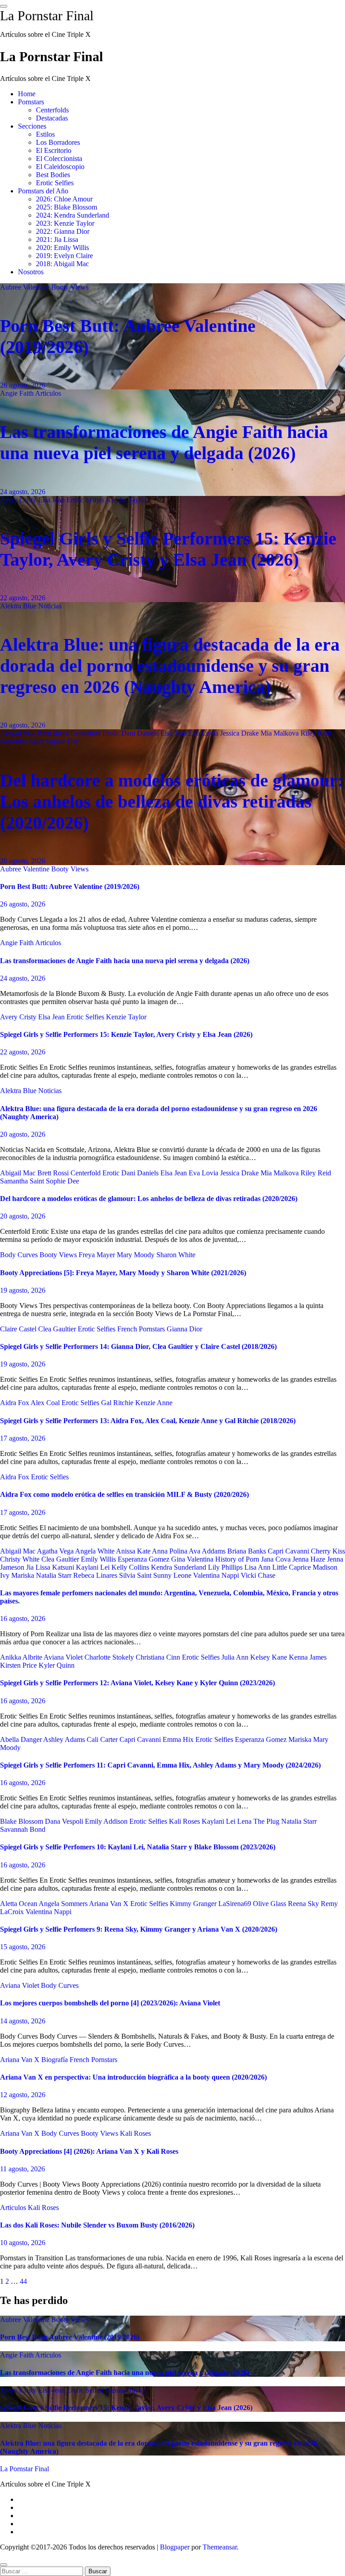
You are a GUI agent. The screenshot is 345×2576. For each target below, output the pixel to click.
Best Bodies (53, 175)
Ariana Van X (110, 1904)
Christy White (21, 1559)
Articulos (48, 393)
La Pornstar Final (47, 16)
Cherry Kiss (328, 1551)
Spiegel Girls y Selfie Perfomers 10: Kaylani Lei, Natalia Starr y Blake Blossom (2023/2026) (138, 1847)
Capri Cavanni (289, 1551)
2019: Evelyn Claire (64, 256)
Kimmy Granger (194, 1904)
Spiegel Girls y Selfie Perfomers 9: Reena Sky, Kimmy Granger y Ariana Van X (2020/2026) (139, 1929)
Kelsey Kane (270, 1657)
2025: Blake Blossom (66, 207)
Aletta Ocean (19, 1904)
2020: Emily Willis (62, 248)
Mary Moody (137, 1255)
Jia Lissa (39, 1567)
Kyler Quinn (57, 1665)
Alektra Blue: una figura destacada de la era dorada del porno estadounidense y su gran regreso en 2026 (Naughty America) (170, 666)
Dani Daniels (141, 733)
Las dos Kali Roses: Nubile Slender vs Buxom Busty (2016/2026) (97, 2225)
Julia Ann (236, 1657)
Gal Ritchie (118, 1403)
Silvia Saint (136, 1575)
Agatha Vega (56, 1551)
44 (23, 2281)
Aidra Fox (15, 1403)
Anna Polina (170, 1551)
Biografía (55, 2060)
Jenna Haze (310, 1559)
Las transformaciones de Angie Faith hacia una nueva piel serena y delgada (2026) (125, 961)
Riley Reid (316, 733)
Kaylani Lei (94, 1567)
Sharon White (176, 1255)
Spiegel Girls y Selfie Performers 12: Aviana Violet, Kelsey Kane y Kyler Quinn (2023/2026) (137, 1683)
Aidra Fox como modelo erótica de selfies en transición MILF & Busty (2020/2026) (124, 1494)
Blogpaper (175, 2547)
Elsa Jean (52, 500)
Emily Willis (99, 1559)
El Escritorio (54, 150)
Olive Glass (270, 1904)
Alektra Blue (19, 606)
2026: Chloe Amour (64, 199)
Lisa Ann (258, 1567)
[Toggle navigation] (4, 6)
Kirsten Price (19, 1665)
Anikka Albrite (22, 1657)
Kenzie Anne (154, 1403)
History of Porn (238, 1559)
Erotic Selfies (55, 183)
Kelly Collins (131, 1567)
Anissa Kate (134, 1551)
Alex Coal (46, 1403)
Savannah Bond (23, 1829)
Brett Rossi (54, 733)
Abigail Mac (19, 733)
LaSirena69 (236, 1904)
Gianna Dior (184, 1329)
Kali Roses (185, 1821)
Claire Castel (19, 1329)
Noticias (50, 606)
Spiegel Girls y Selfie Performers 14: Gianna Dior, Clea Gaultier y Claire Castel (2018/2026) (138, 1346)
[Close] (4, 2565)
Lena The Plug (259, 1821)
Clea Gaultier (58, 1329)
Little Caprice (292, 1567)
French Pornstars (142, 1329)
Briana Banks (248, 1551)
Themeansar (220, 2547)
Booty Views (70, 287)
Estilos (45, 134)
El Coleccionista (59, 158)
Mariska (24, 1575)
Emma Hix (179, 1739)
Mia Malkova (281, 733)
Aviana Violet (64, 1657)
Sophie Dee (62, 741)
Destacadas (52, 118)
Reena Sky (304, 1904)
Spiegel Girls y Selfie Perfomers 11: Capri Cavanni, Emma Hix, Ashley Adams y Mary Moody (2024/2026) (160, 1765)
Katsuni (64, 1567)
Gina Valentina (193, 1559)
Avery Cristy (19, 500)
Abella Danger (22, 1739)
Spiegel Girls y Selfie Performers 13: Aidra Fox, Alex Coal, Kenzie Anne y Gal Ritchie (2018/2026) (148, 1421)
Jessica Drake (240, 733)
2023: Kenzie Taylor (65, 223)
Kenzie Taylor (126, 500)
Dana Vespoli (65, 1821)
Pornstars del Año (43, 191)
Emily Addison (107, 1821)
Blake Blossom (22, 1821)
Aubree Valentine (26, 287)
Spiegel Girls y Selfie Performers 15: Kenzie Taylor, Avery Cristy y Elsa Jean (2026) (126, 1034)
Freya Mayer (98, 1255)
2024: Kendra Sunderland (73, 215)
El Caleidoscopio (60, 167)
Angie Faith (18, 393)
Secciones (32, 126)
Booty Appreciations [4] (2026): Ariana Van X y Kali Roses (89, 2151)
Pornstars (31, 102)
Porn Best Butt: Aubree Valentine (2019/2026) (70, 886)
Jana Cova (277, 1559)
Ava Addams (208, 1551)
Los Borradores (58, 142)
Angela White (95, 1551)
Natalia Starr (55, 1575)
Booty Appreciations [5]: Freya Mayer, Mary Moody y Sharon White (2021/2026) (123, 1273)
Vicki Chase (258, 1575)
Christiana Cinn (159, 1657)
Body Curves (20, 1255)
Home (27, 94)
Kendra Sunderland (179, 1567)
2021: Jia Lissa (57, 239)
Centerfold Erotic (96, 733)
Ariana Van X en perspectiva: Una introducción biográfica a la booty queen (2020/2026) (133, 2077)
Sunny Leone (173, 1575)
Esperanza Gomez (144, 1559)
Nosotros (31, 272)
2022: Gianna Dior (63, 231)
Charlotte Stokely (110, 1657)
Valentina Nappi (217, 1575)
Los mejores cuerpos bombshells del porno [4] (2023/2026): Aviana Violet (110, 2003)
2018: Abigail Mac (62, 264)
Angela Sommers (64, 1904)
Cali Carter (103, 1739)
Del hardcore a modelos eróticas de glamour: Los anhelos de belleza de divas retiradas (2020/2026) (172, 801)
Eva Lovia (204, 733)
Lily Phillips (226, 1567)
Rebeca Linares (96, 1575)
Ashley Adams (65, 1739)
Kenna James (308, 1657)
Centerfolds (52, 110)
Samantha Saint (23, 741)
